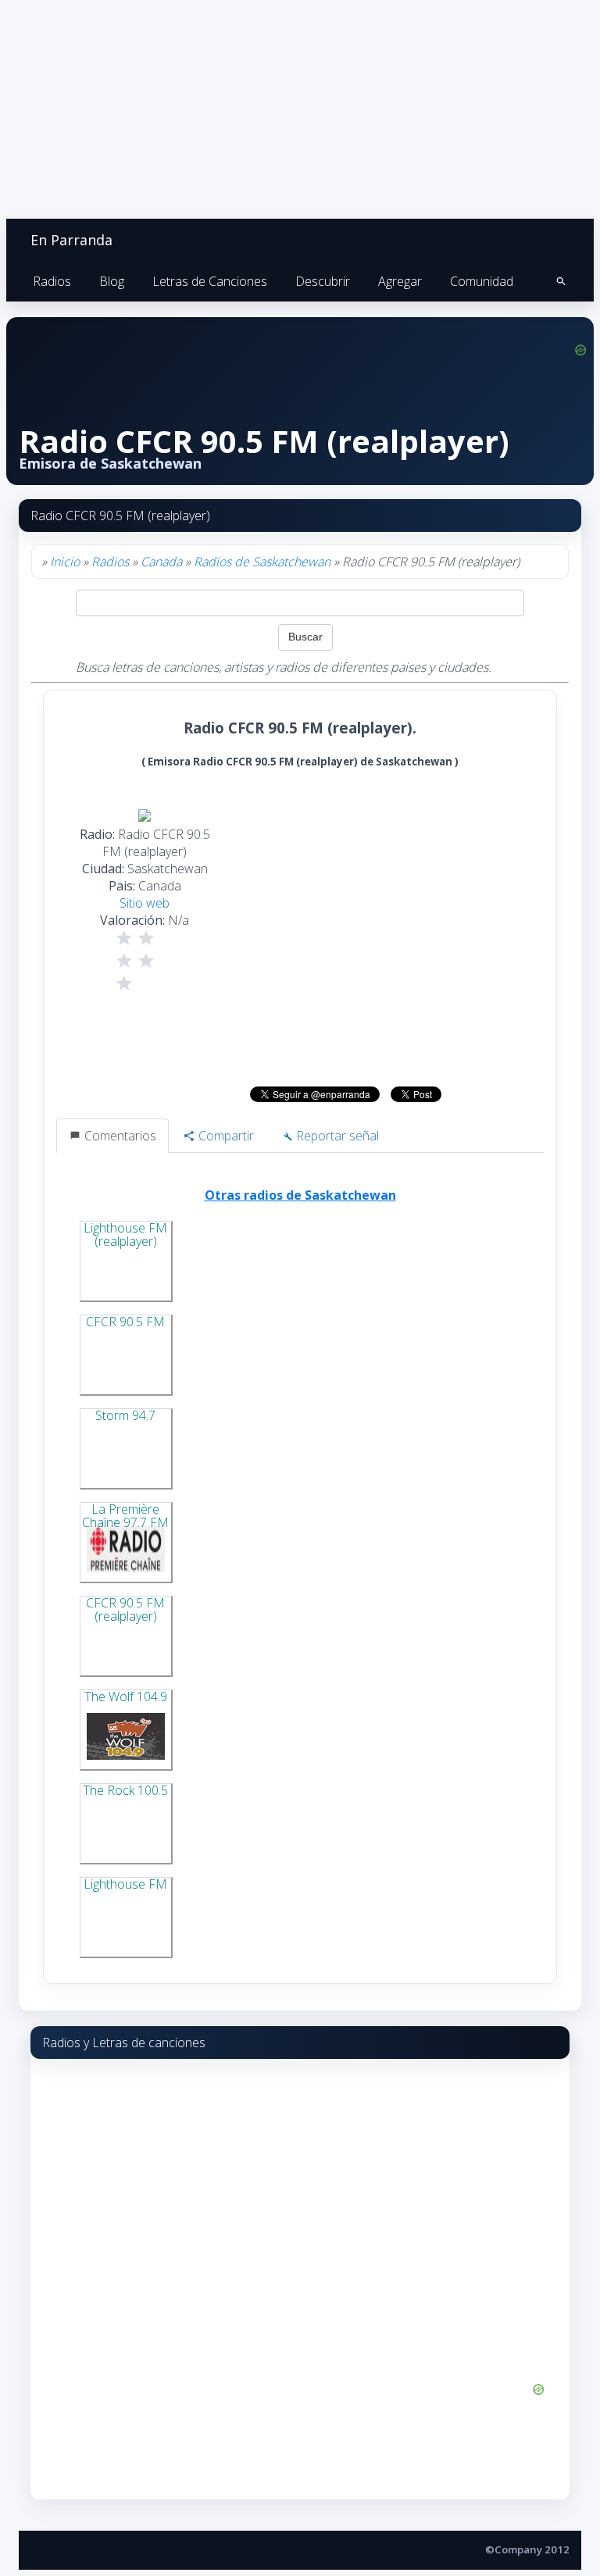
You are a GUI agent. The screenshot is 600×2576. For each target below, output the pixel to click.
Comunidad (482, 281)
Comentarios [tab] (119, 1136)
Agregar (400, 281)
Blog (112, 281)
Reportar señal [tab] (336, 1136)
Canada (161, 562)
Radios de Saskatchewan (262, 562)
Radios (52, 281)
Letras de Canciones (210, 281)
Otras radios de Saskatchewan (300, 1195)
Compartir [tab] (225, 1136)
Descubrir (323, 281)
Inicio (65, 562)
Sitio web (145, 903)
